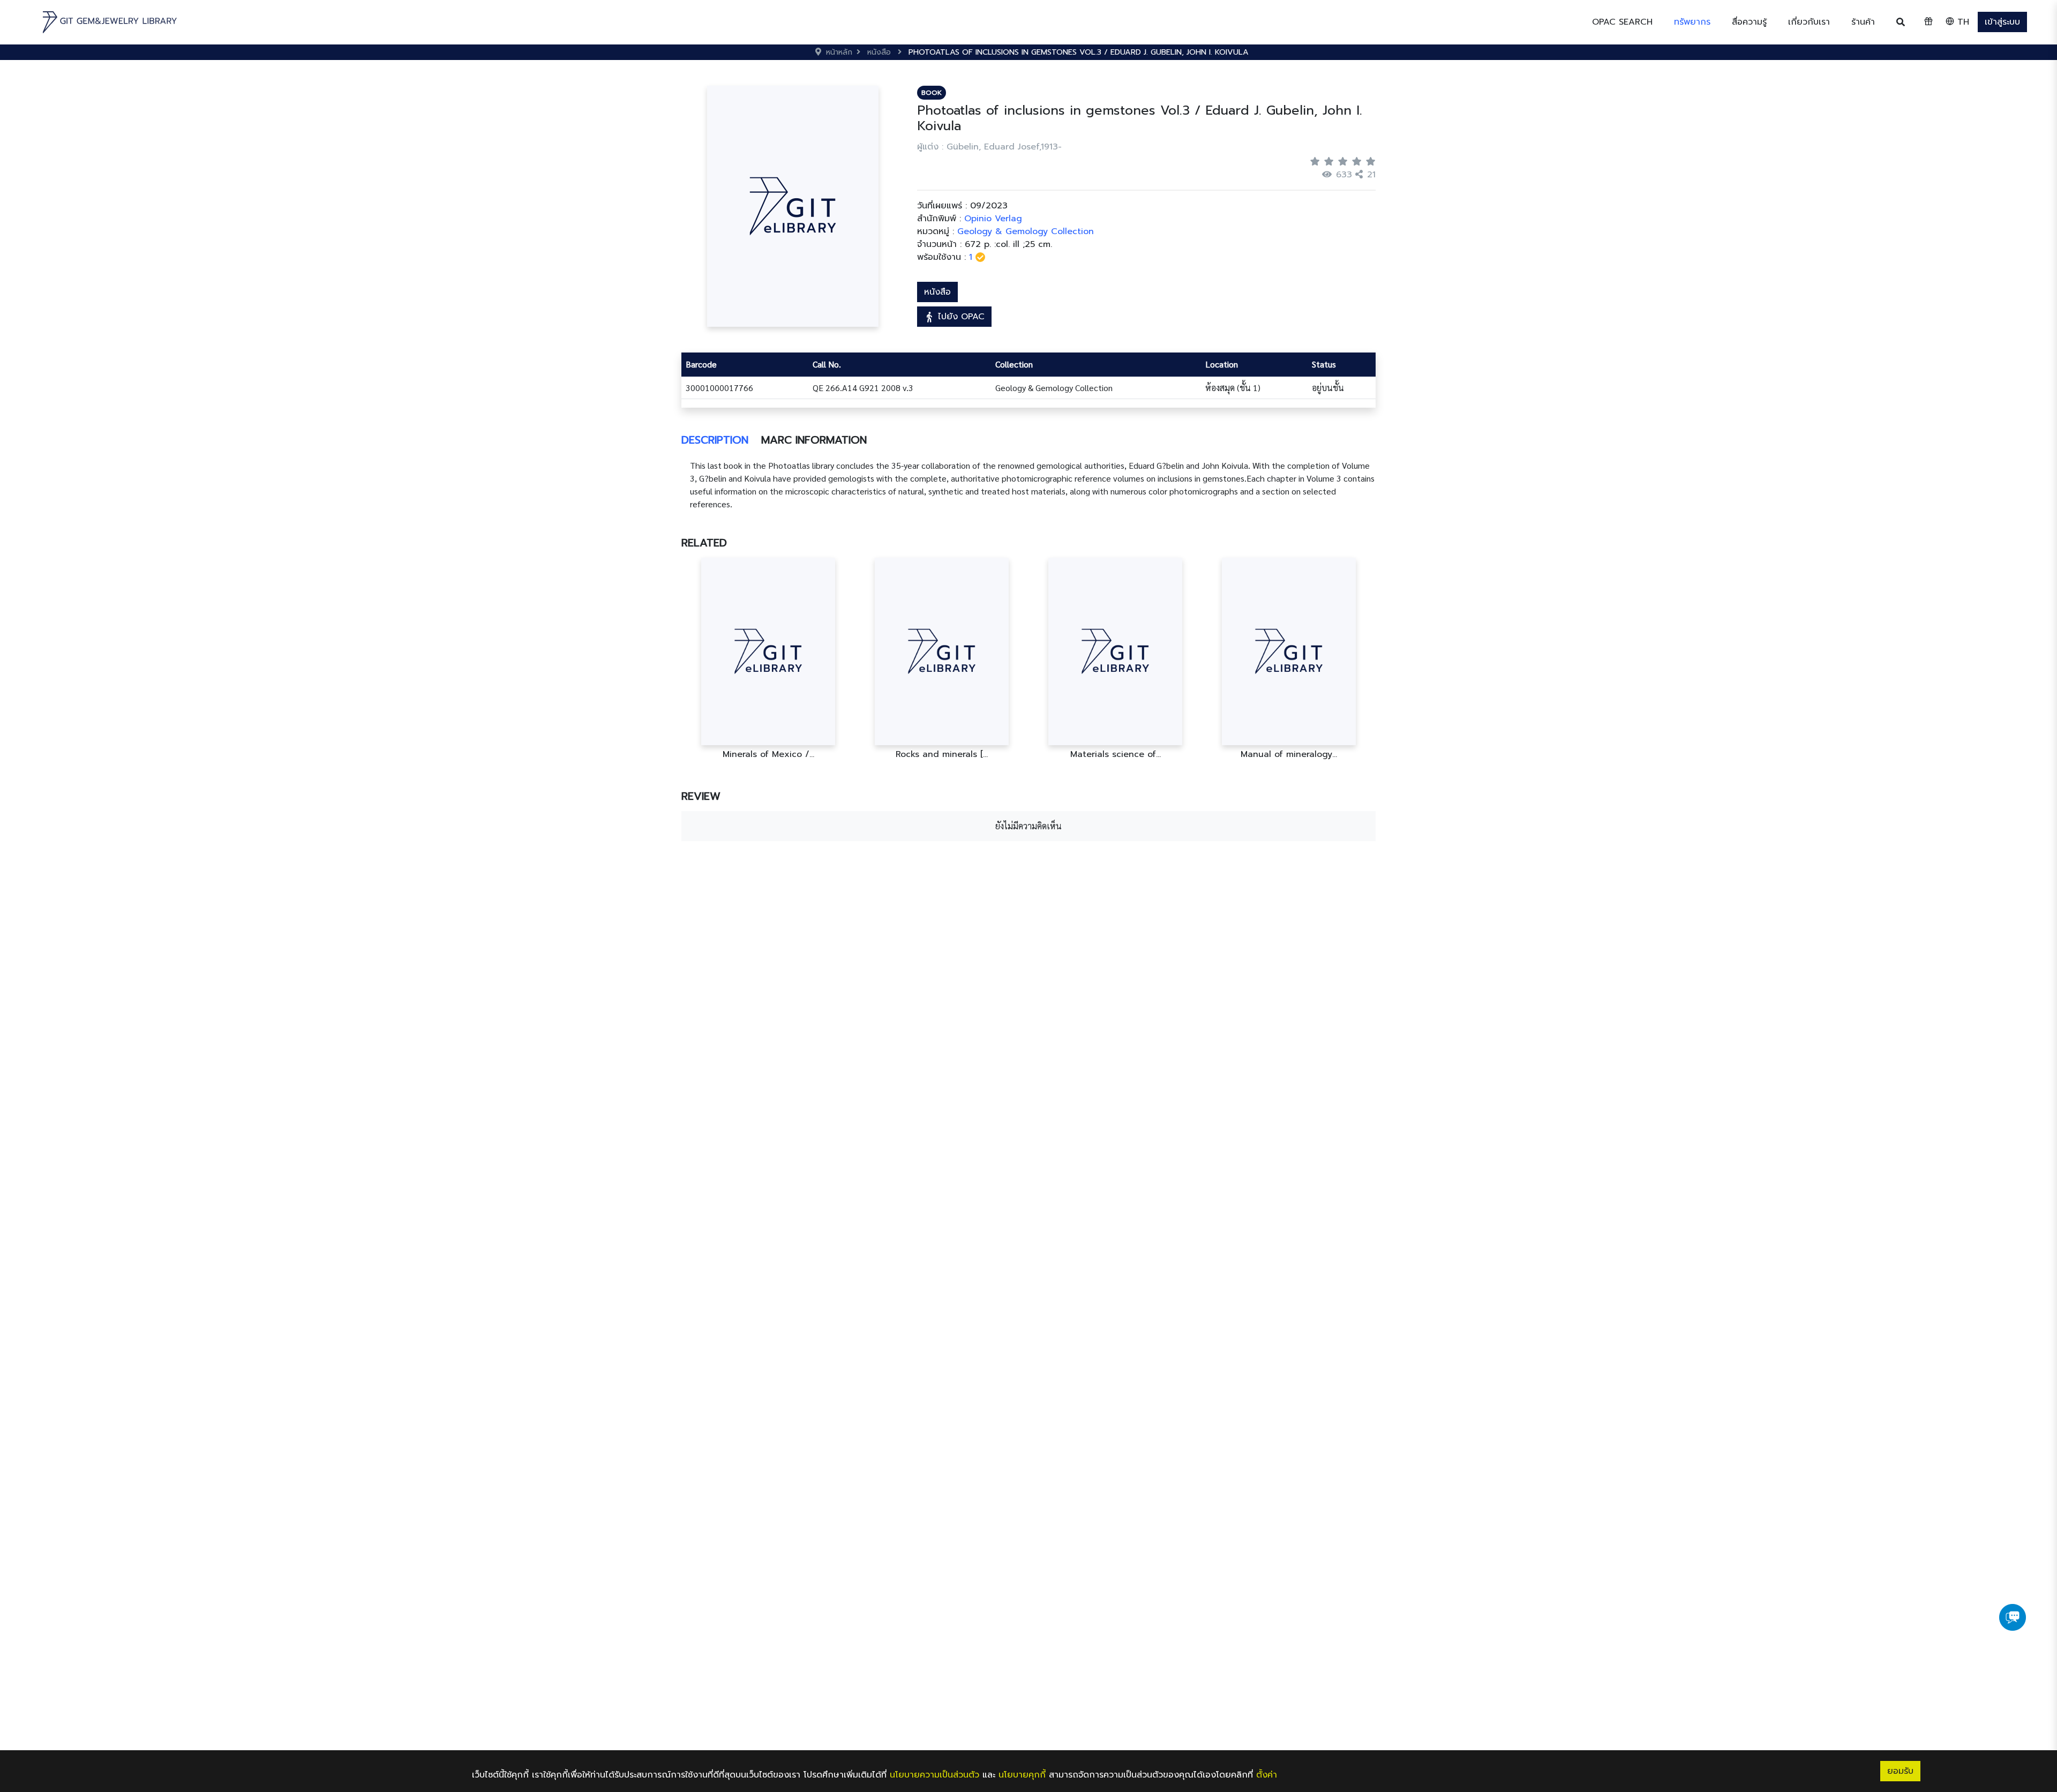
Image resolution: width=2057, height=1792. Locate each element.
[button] (1692, 22)
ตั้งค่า (1267, 1775)
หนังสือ (937, 292)
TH (1962, 22)
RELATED (704, 543)
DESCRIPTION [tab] (715, 440)
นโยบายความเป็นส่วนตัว (934, 1775)
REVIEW (701, 796)
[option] (776, 659)
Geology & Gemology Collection (1026, 231)
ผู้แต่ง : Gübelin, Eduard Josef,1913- (989, 147)
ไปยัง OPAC (960, 317)
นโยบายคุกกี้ (1022, 1775)
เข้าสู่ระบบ (2002, 22)
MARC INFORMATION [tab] (814, 440)
